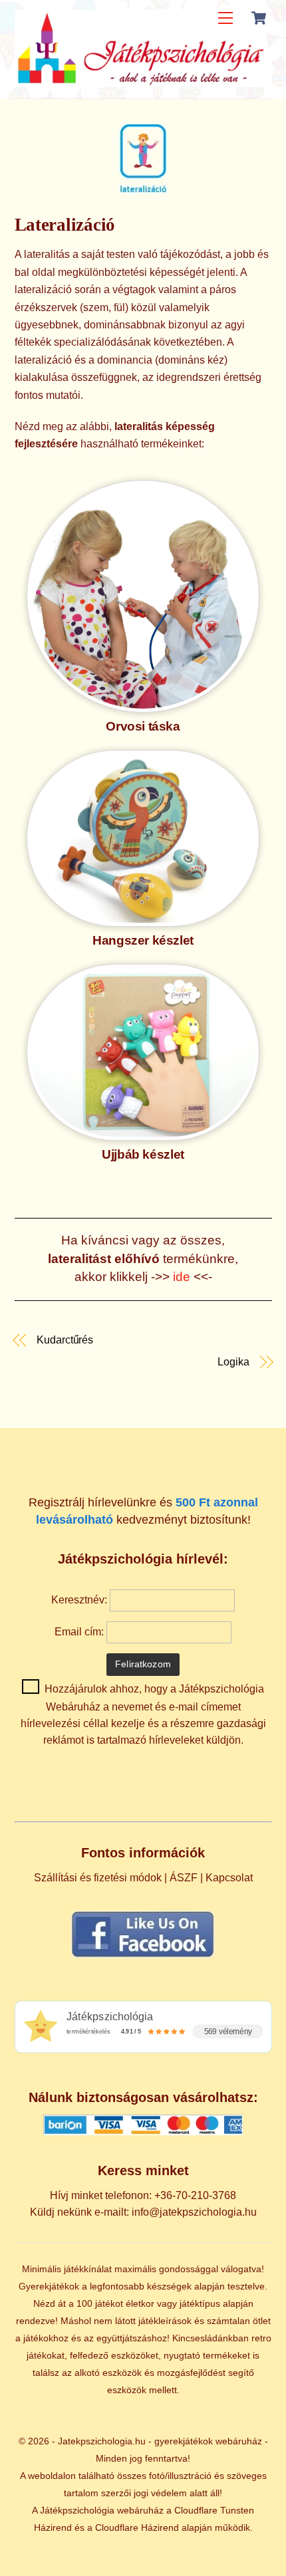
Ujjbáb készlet (143, 1154)
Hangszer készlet (143, 940)
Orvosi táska (143, 726)
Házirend (53, 2527)
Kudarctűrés (65, 1340)
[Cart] (259, 18)
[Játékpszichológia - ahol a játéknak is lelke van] (140, 81)
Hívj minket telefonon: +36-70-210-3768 (143, 2195)
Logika (233, 1362)
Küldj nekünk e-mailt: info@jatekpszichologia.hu (143, 2212)
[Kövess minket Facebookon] (143, 1957)
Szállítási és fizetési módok (98, 1878)
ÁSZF (184, 1878)
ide (183, 1277)
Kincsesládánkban (211, 2338)
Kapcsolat (229, 1878)
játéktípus (200, 2303)
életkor (140, 2303)
